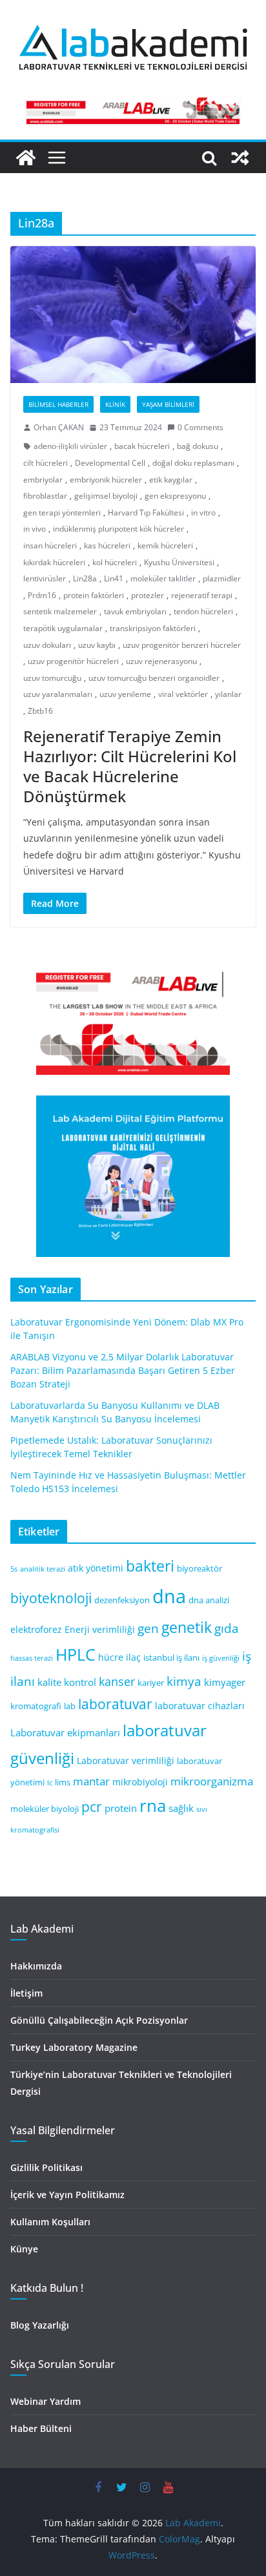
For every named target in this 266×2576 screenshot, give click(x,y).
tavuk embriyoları (135, 611)
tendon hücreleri (203, 611)
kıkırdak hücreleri (54, 562)
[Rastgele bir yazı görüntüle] (240, 158)
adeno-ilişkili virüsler (70, 446)
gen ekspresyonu (175, 496)
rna (153, 1806)
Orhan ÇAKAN (59, 427)
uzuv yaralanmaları (58, 694)
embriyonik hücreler (106, 480)
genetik (187, 1627)
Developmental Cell (110, 463)
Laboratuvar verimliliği (126, 1761)
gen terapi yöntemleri (62, 513)
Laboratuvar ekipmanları (65, 1732)
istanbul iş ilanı (171, 1658)
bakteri (150, 1566)
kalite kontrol (67, 1682)
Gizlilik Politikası (46, 2167)
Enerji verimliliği (100, 1629)
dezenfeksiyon (122, 1600)
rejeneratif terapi (202, 595)
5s (14, 1569)
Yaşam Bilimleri (168, 404)
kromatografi (36, 1706)
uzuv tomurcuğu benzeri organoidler (154, 678)
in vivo (35, 529)
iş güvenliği (221, 1658)
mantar (91, 1781)
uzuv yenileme (125, 694)
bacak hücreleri (142, 446)
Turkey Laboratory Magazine (74, 2047)
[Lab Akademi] (26, 158)
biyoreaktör (200, 1569)
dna (169, 1596)
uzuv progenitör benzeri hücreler (182, 645)
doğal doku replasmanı (193, 463)
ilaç (133, 1657)
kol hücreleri (115, 562)
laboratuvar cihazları (200, 1706)
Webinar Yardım (46, 2401)
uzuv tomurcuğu (52, 678)
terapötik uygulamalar (63, 628)
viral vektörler (183, 694)
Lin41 (114, 578)
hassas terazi (32, 1658)
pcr (92, 1807)
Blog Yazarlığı (40, 2325)
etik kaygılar (171, 480)
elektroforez (36, 1629)
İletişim (26, 1993)
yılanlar (228, 694)
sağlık (181, 1808)
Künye (24, 2249)
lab (70, 1706)
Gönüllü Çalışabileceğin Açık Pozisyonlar (99, 2020)
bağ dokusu (198, 446)
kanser (117, 1681)
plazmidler (222, 578)
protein (121, 1808)
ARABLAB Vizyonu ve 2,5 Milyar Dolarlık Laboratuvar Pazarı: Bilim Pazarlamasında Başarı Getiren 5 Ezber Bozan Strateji (123, 1370)
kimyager (225, 1682)
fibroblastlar (45, 496)
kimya (184, 1681)
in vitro (203, 513)
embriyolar (43, 480)
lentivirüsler (45, 578)
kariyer (151, 1683)
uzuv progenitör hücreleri (73, 661)
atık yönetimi (96, 1568)
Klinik (115, 404)
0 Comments (200, 427)
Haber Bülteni (41, 2428)
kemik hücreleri (165, 545)
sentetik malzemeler (60, 611)
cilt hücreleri (46, 463)
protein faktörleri (94, 595)
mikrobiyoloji (140, 1782)
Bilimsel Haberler (58, 404)
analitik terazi (43, 1569)
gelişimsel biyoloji (106, 496)
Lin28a (85, 578)
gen (148, 1628)
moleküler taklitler (163, 578)
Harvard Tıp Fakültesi (146, 513)
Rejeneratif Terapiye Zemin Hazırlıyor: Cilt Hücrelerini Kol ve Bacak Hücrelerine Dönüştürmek (130, 766)
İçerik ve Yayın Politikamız (67, 2195)
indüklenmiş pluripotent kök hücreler (118, 529)
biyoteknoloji (51, 1598)
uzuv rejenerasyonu (161, 661)
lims (63, 1782)
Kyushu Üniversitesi (179, 562)
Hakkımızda (36, 1966)
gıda (227, 1628)
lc (50, 1783)
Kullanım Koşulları (50, 2222)
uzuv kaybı (97, 645)
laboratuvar (115, 1704)
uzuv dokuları (47, 645)
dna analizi (209, 1600)
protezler (148, 595)
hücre (111, 1657)
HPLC (76, 1655)
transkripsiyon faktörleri (153, 628)
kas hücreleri (107, 545)
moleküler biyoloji (45, 1809)
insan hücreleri (50, 545)
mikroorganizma (212, 1781)
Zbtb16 (40, 711)
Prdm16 (42, 595)
